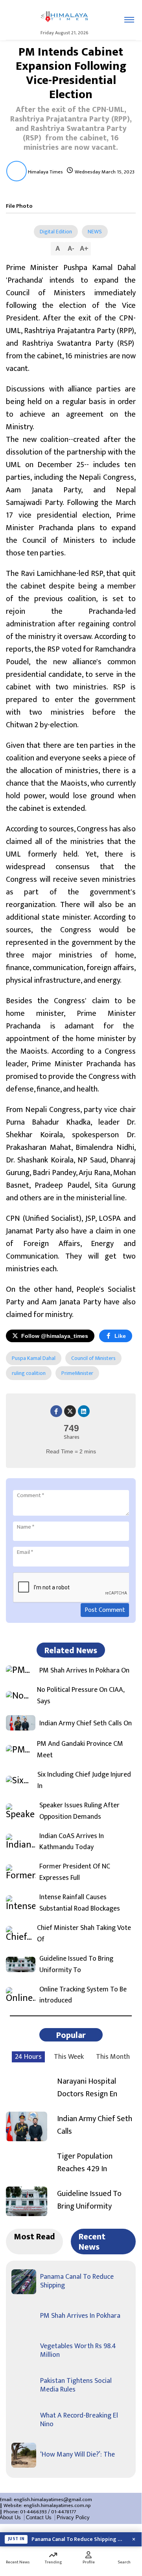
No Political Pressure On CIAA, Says (81, 1696)
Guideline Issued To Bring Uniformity (89, 2200)
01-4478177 (64, 2512)
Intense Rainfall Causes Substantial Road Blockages (80, 1903)
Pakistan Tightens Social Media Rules (76, 2385)
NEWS (95, 232)
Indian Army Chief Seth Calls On (86, 1724)
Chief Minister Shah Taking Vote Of (84, 1934)
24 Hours (28, 2057)
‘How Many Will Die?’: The (77, 2455)
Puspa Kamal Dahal (34, 1358)
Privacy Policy (73, 2517)
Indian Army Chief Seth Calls (95, 2125)
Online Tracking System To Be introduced (83, 1995)
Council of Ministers (93, 1358)
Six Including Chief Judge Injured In (84, 1781)
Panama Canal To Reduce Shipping (77, 2281)
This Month (113, 2057)
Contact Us (39, 2517)
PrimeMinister (77, 1373)
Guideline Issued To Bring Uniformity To (76, 1965)
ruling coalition (29, 1373)
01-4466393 (33, 2512)
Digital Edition (56, 232)
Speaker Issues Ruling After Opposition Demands (79, 1811)
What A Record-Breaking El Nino (79, 2420)
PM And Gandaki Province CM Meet (80, 1750)
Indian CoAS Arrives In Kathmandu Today (72, 1842)
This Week (69, 2057)
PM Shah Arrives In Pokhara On (84, 1671)
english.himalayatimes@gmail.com (53, 2500)
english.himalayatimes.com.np (57, 2505)
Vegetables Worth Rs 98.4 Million (78, 2351)
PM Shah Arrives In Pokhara (80, 2316)
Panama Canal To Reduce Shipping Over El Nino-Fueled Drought (79, 2539)
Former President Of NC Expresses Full (75, 1872)
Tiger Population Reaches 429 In (85, 2162)
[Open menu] (129, 20)
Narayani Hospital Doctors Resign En (87, 2088)
